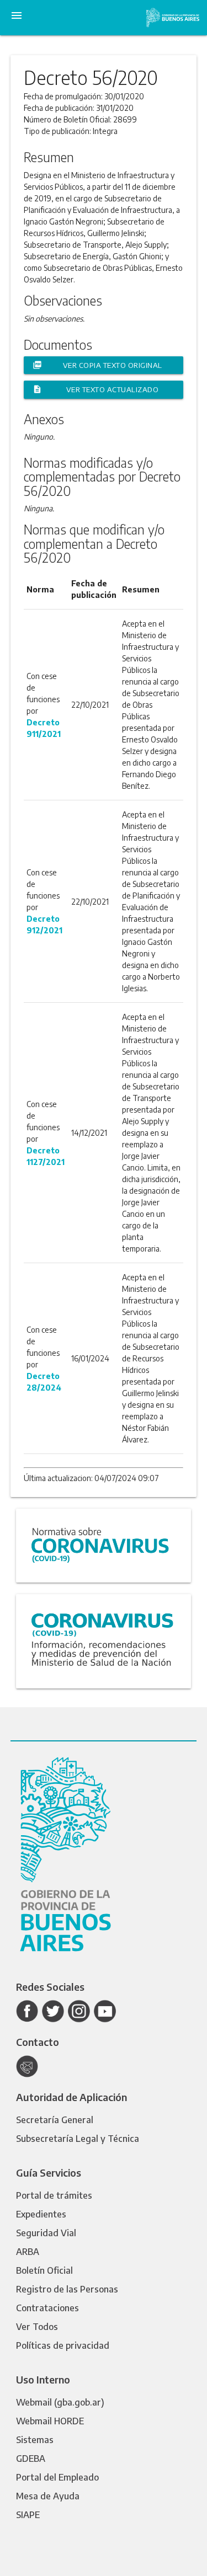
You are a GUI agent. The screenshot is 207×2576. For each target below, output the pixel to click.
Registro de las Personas (67, 2289)
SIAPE (28, 2515)
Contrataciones (47, 2308)
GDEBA (31, 2459)
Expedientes (41, 2214)
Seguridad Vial (46, 2233)
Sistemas (35, 2440)
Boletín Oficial (44, 2270)
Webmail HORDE (50, 2421)
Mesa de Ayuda (48, 2496)
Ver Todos (37, 2327)
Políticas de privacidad (63, 2345)
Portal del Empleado (57, 2477)
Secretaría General (55, 2120)
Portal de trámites (54, 2195)
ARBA (28, 2252)
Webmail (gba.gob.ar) (60, 2402)
